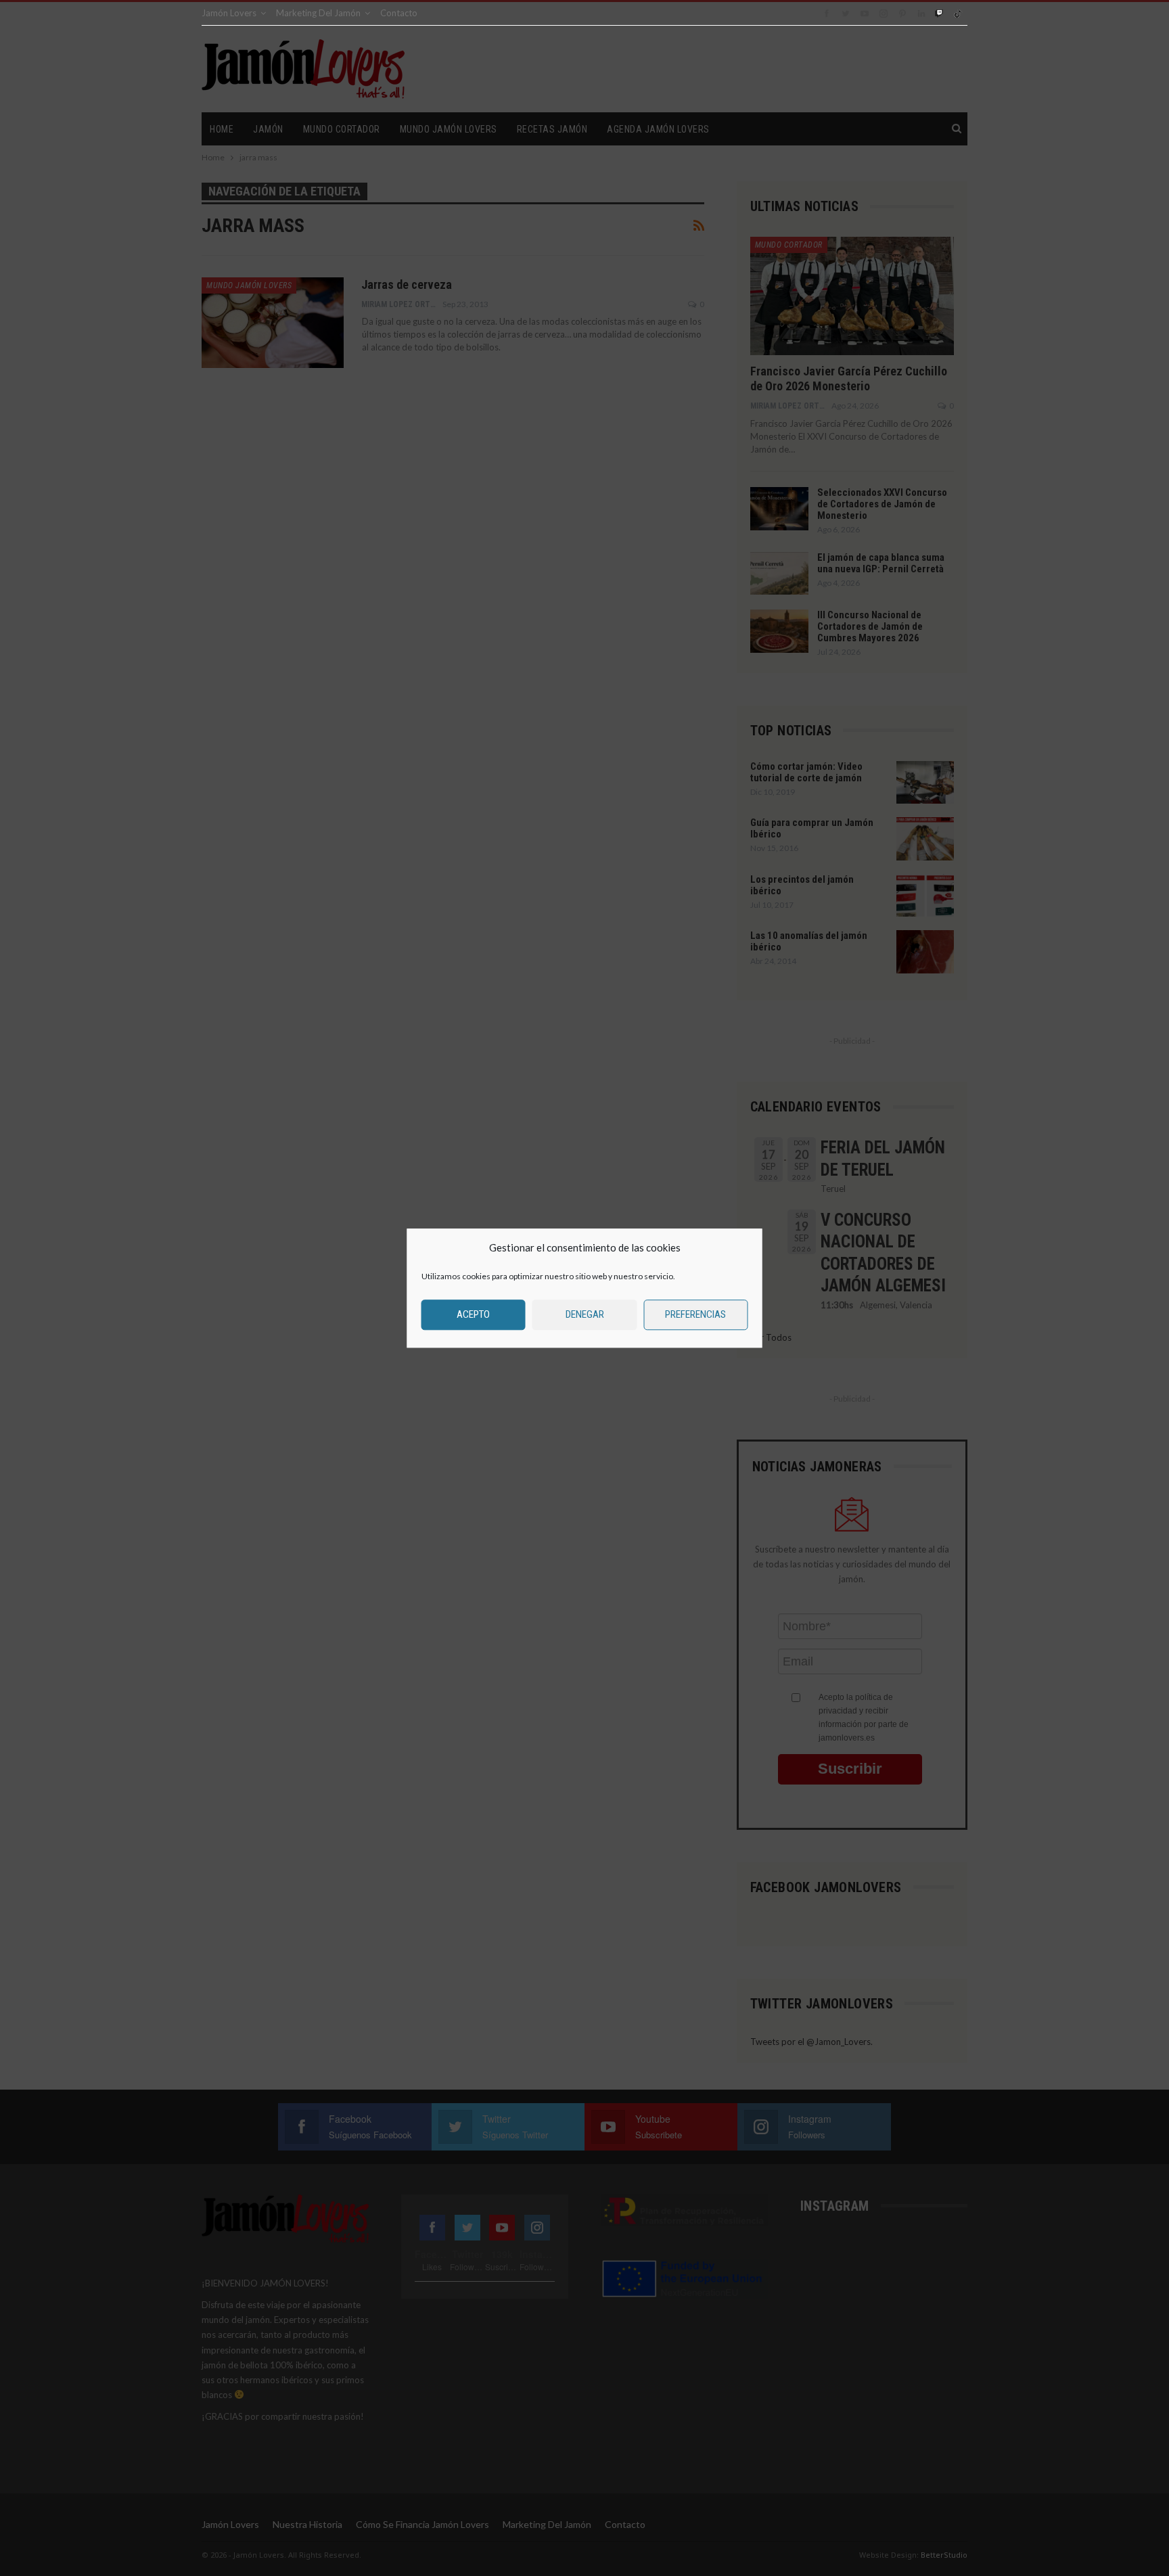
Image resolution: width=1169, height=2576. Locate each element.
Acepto (473, 1314)
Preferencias (695, 1314)
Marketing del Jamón (318, 13)
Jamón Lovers (229, 13)
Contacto (399, 13)
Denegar (585, 1314)
